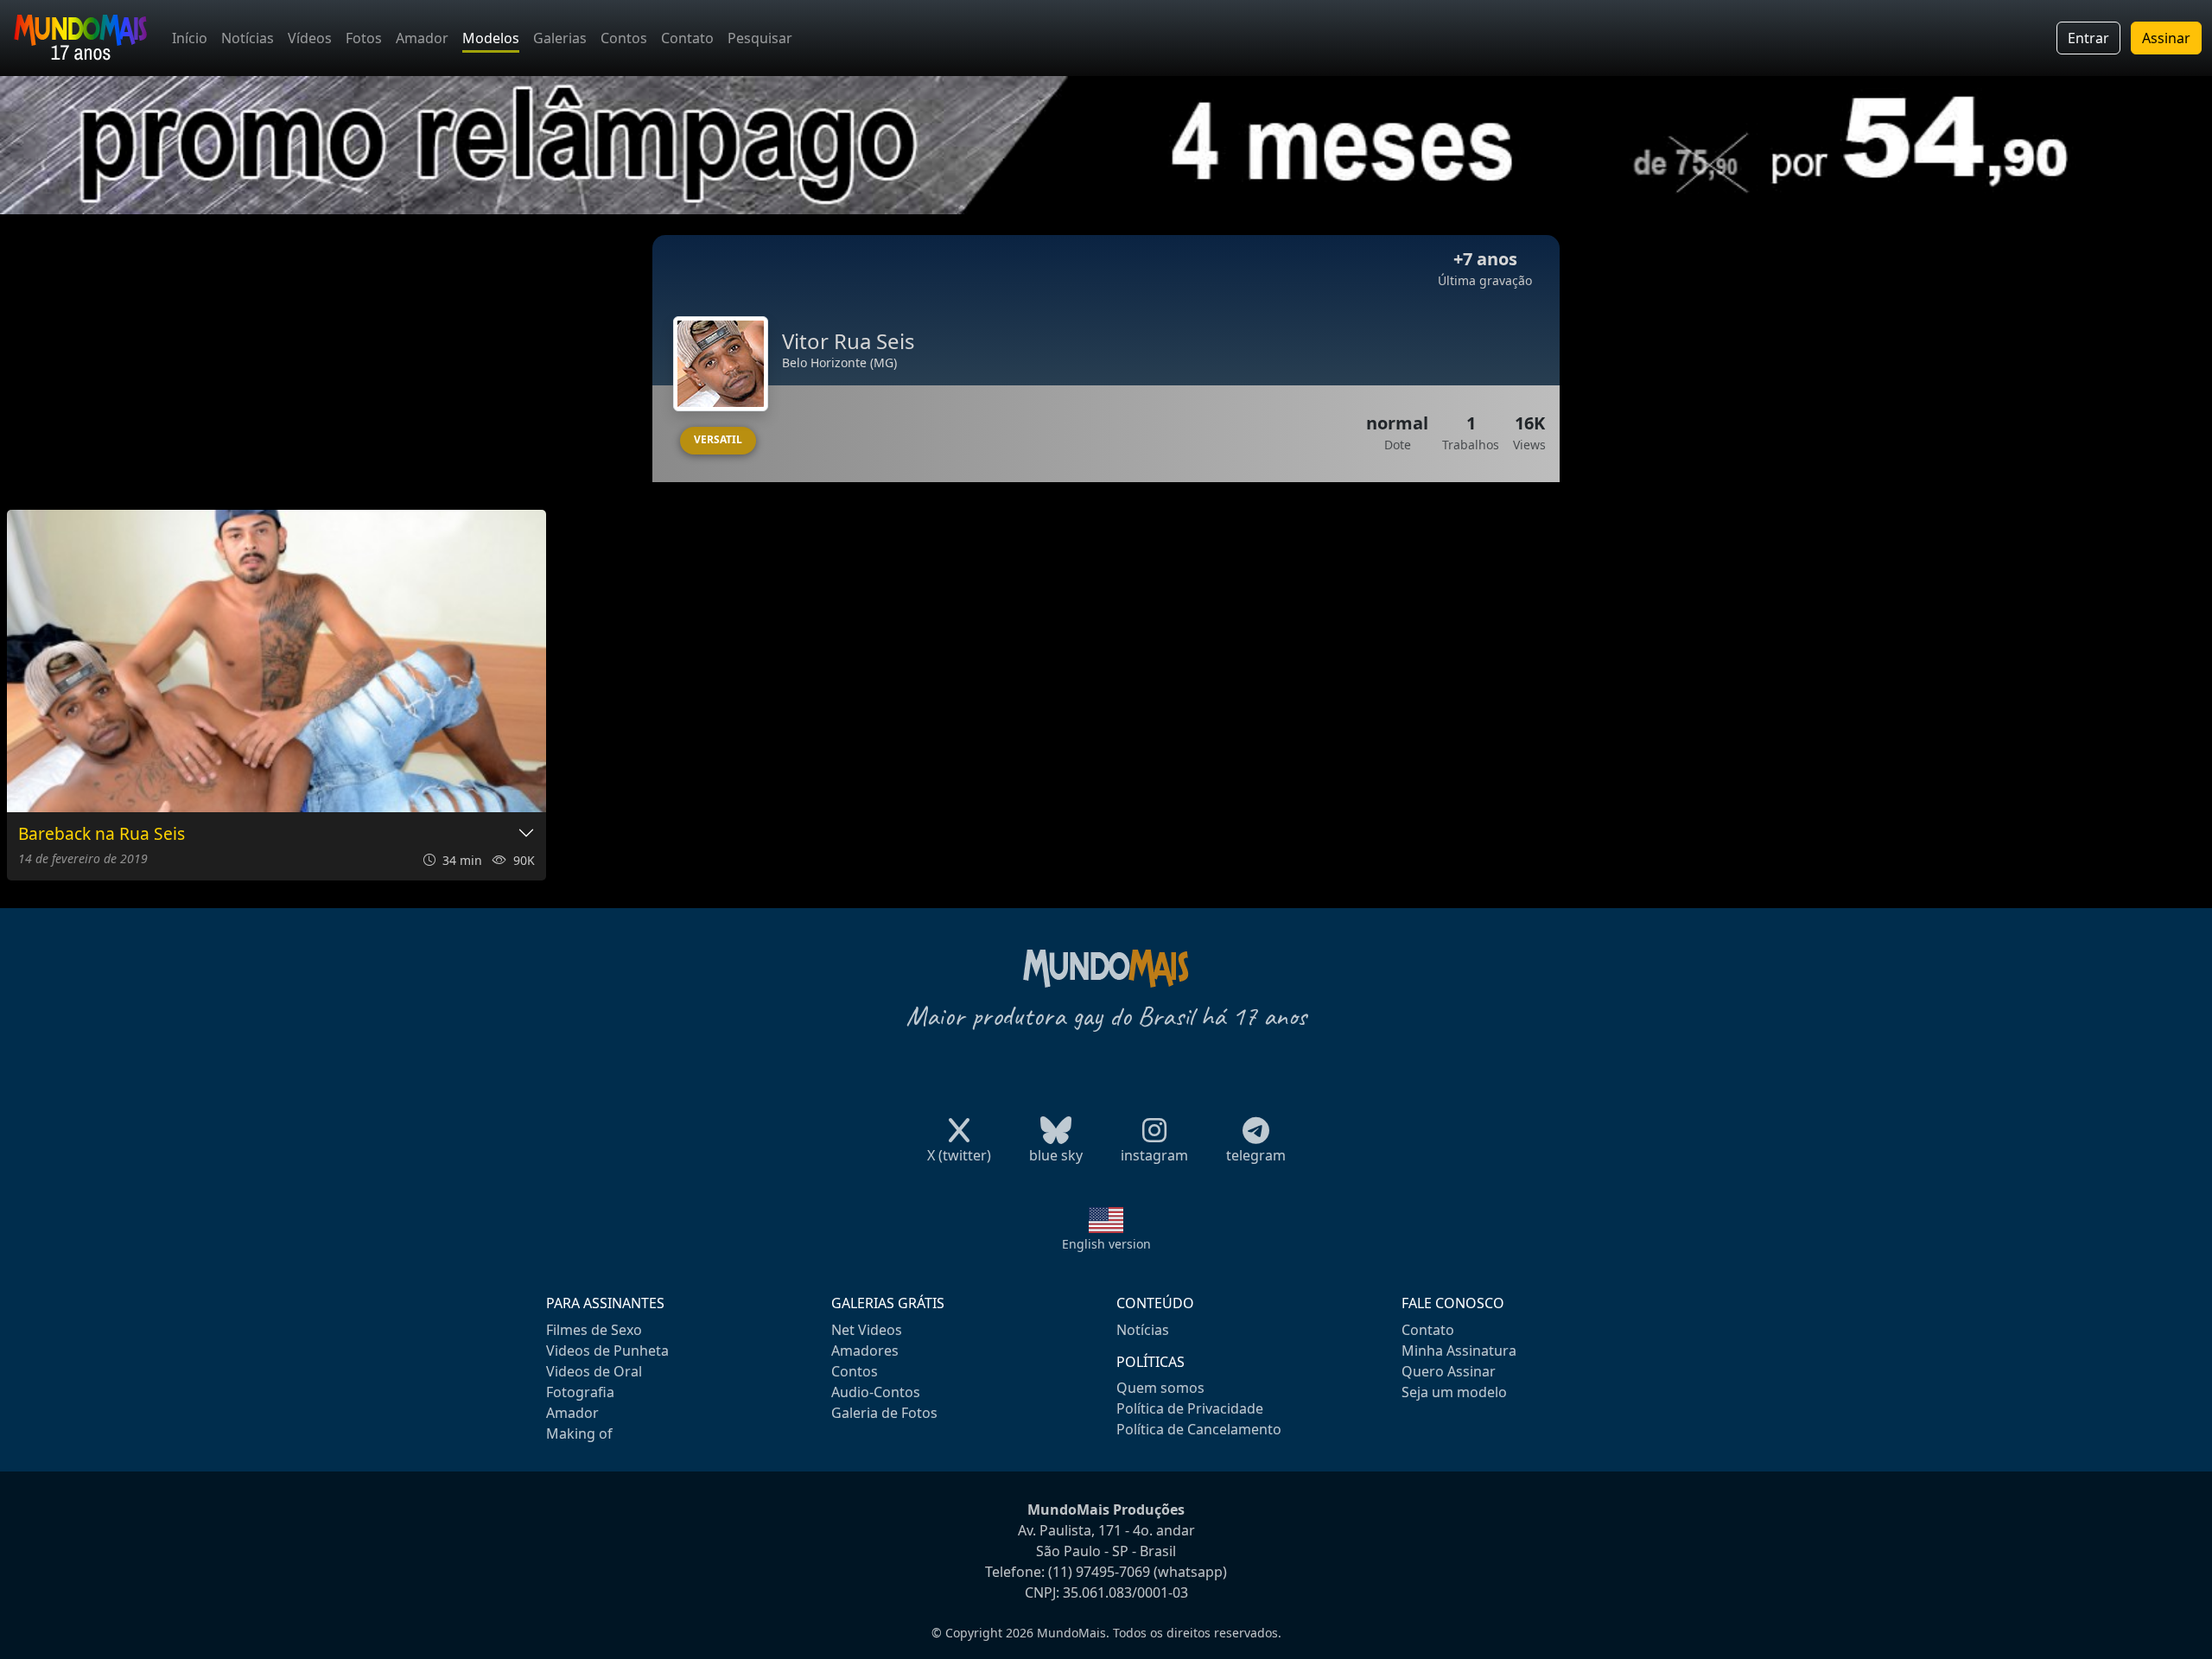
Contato (687, 38)
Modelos (491, 38)
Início (190, 38)
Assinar (2166, 38)
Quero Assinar (1449, 1371)
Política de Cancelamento (1199, 1429)
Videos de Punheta (607, 1351)
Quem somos (1160, 1388)
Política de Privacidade (1190, 1408)
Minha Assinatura (1459, 1351)
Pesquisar (760, 38)
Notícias (248, 38)
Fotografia (580, 1392)
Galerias (560, 38)
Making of (579, 1433)
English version (1106, 1244)
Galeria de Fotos (884, 1413)
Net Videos (867, 1330)
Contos (624, 38)
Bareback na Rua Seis (102, 834)
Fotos (364, 38)
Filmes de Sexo (594, 1330)
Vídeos (310, 38)
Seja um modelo (1454, 1392)
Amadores (865, 1351)
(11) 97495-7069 (1099, 1572)
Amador (422, 38)
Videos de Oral (594, 1371)
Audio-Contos (876, 1392)
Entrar (2088, 38)
